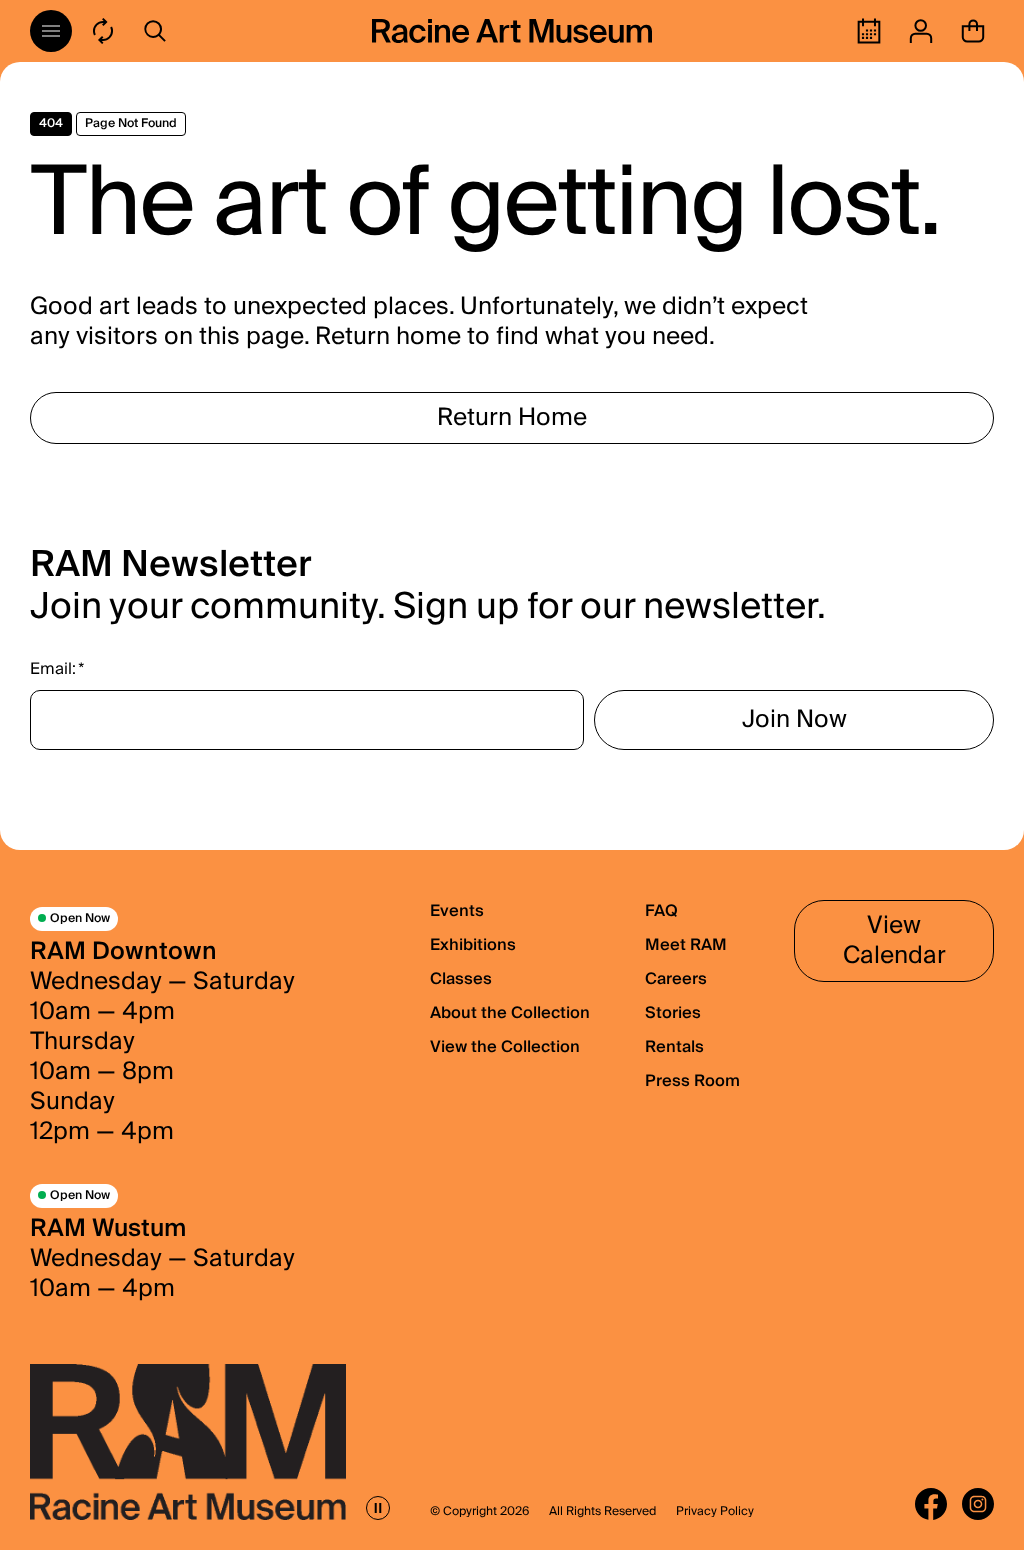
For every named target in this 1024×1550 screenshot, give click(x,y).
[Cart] (973, 31)
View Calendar (894, 940)
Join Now (794, 719)
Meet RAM (686, 945)
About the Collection (510, 1013)
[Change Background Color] (103, 31)
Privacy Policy (715, 1512)
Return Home (512, 417)
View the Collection (505, 1047)
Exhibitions (473, 945)
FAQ (661, 911)
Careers (676, 979)
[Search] (155, 31)
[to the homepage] (512, 31)
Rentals (674, 1047)
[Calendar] (869, 31)
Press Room (692, 1081)
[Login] (921, 31)
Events (457, 911)
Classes (461, 979)
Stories (673, 1013)
